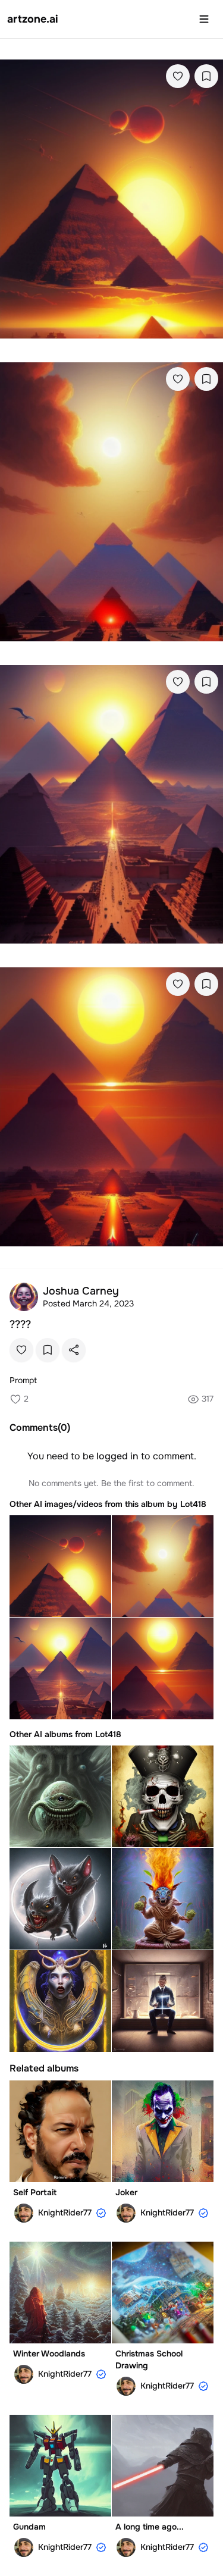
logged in (117, 1456)
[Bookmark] (206, 76)
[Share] (74, 1350)
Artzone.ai (33, 19)
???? (20, 1324)
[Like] (178, 76)
